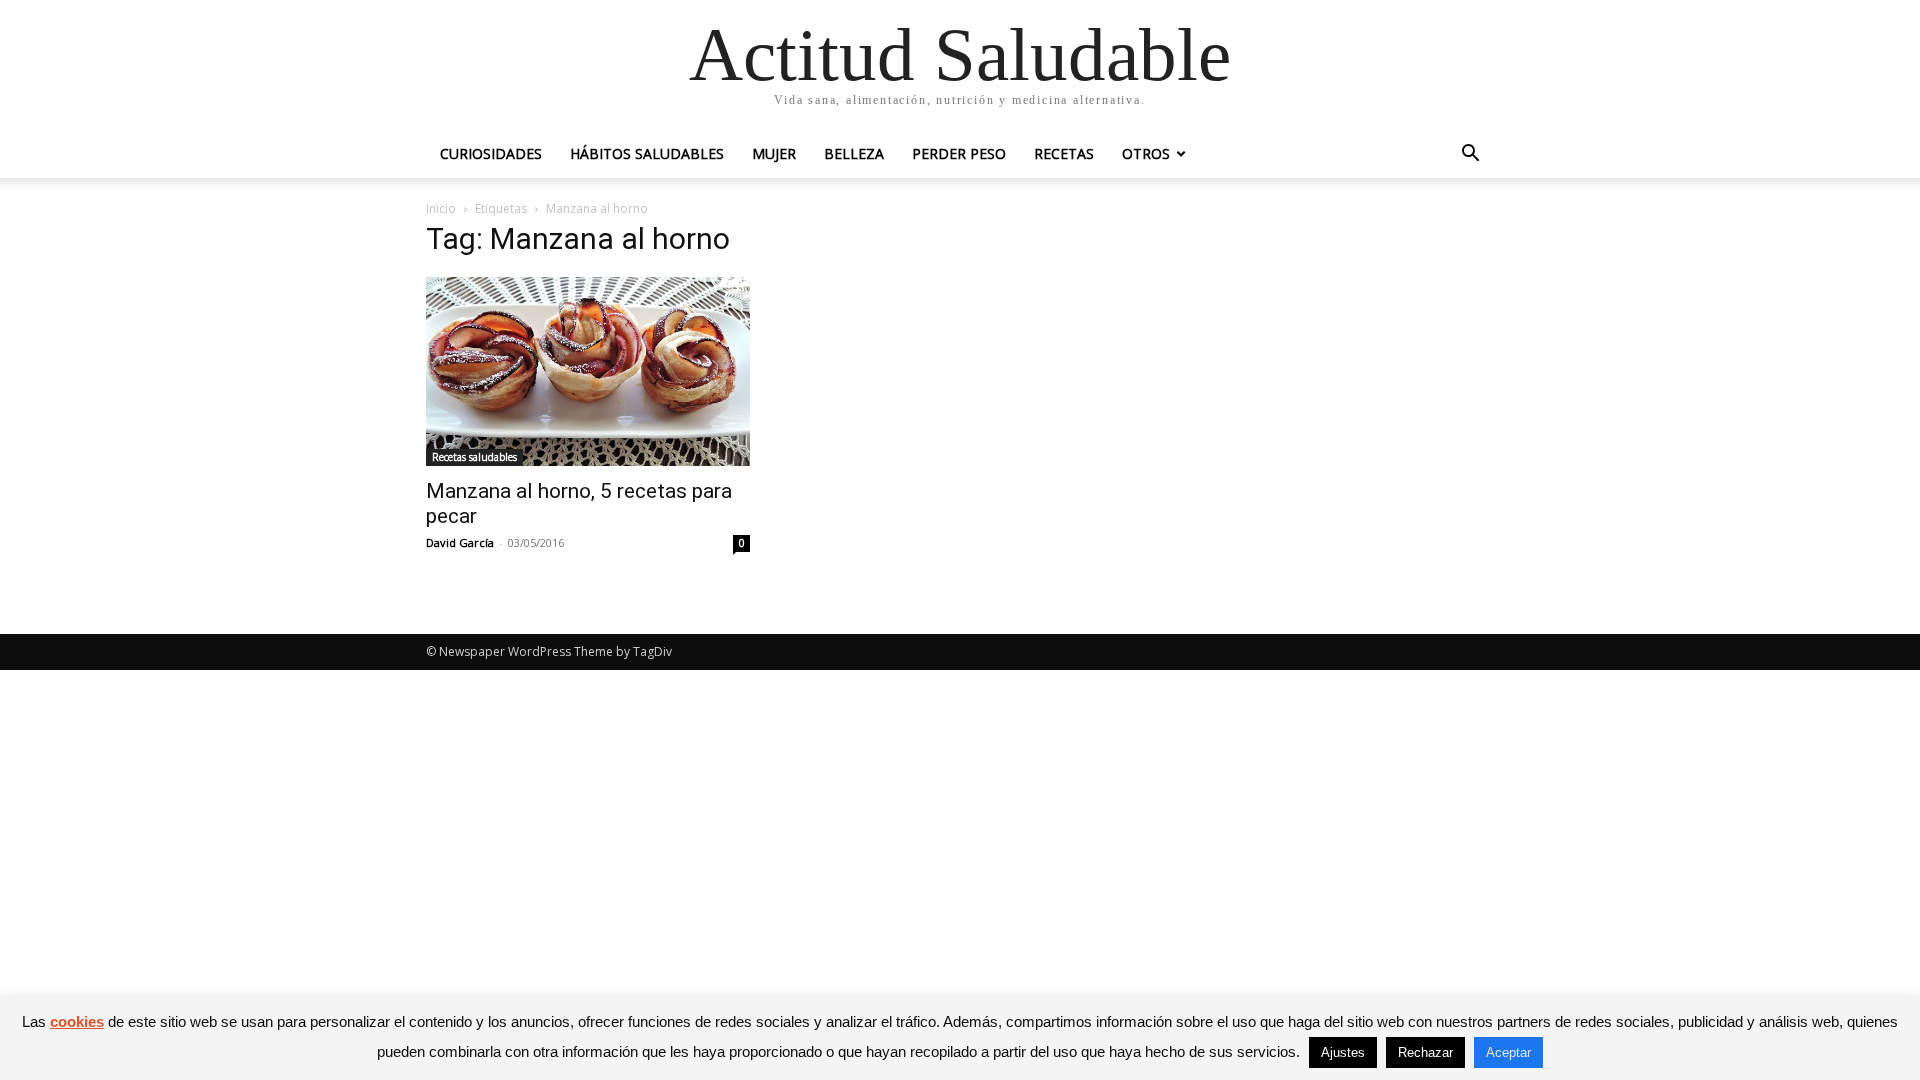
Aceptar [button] (1508, 1052)
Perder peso (959, 153)
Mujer (774, 153)
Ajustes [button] (1343, 1052)
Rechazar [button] (1425, 1052)
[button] (1470, 155)
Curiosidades (491, 153)
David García (460, 542)
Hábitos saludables (647, 153)
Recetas (1064, 153)
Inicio (441, 208)
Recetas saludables (474, 457)
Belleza (854, 153)
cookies (77, 1021)
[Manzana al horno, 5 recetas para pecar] (588, 371)
